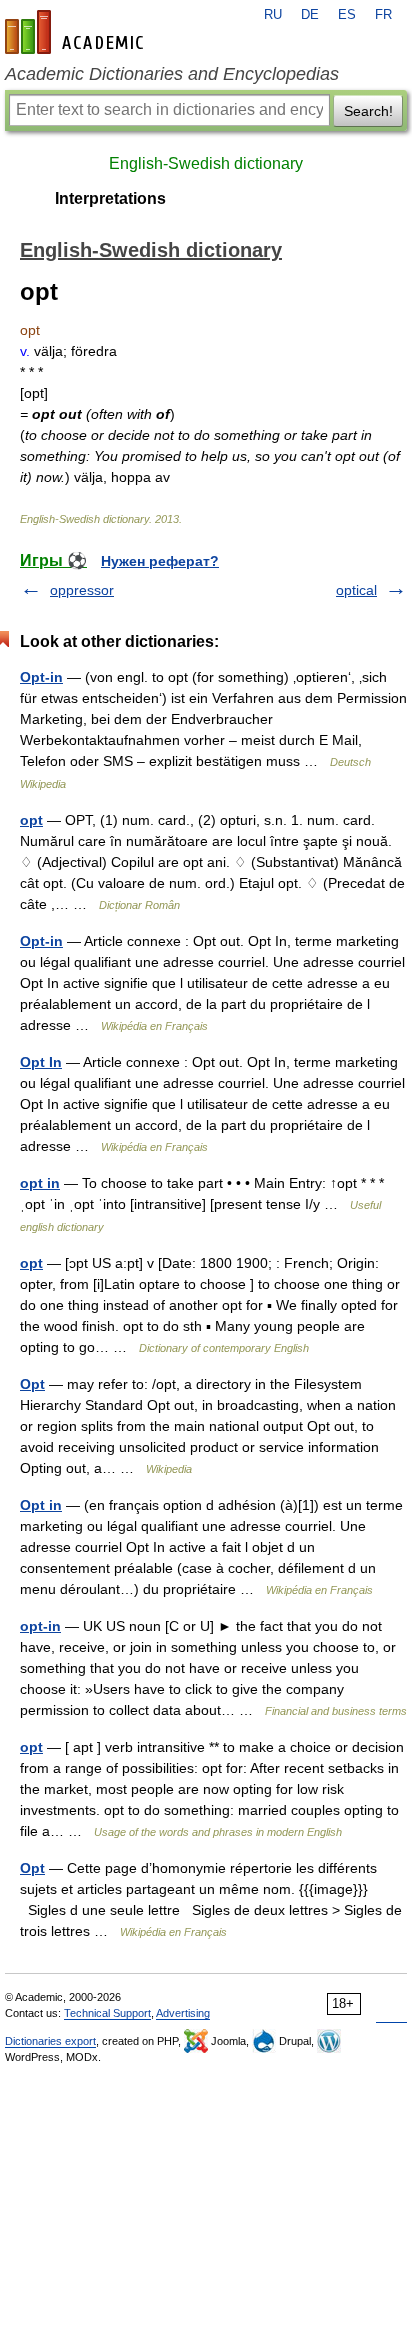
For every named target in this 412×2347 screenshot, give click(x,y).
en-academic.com (77, 32)
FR (383, 15)
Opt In (41, 1062)
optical (356, 590)
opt (31, 820)
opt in (40, 1183)
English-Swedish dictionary (206, 163)
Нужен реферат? (160, 561)
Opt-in (41, 677)
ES (347, 15)
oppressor (82, 590)
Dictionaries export (50, 2041)
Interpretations (110, 198)
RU (273, 15)
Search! (368, 111)
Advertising (183, 2013)
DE (310, 15)
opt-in (40, 1626)
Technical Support (107, 2013)
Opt (32, 1384)
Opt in (41, 1505)
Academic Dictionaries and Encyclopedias (172, 74)
